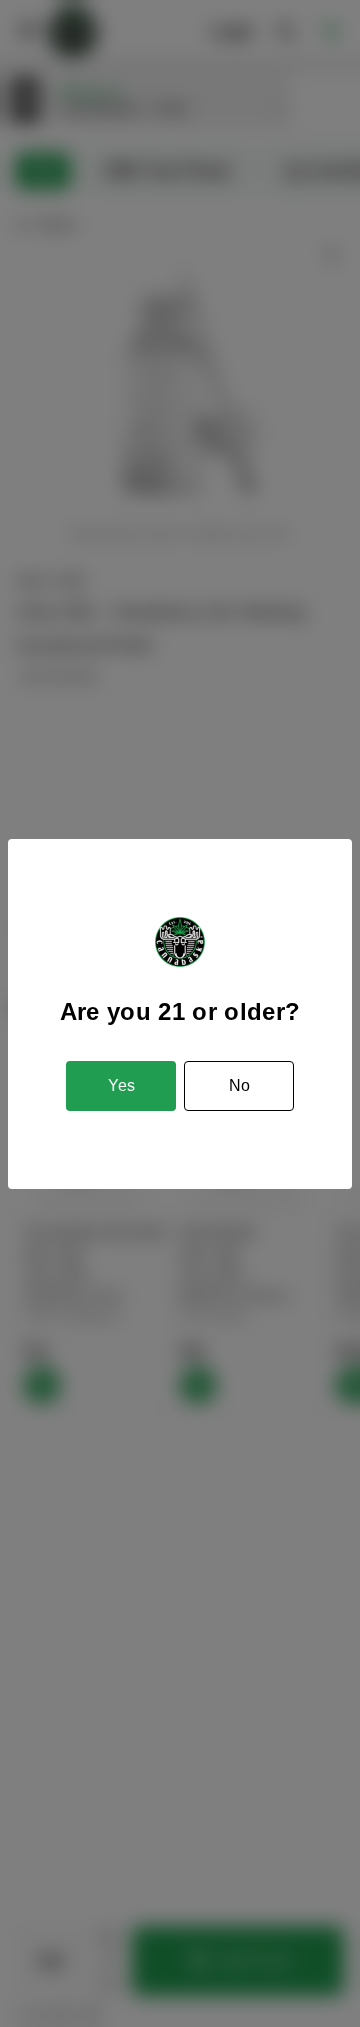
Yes (121, 1085)
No (239, 1085)
